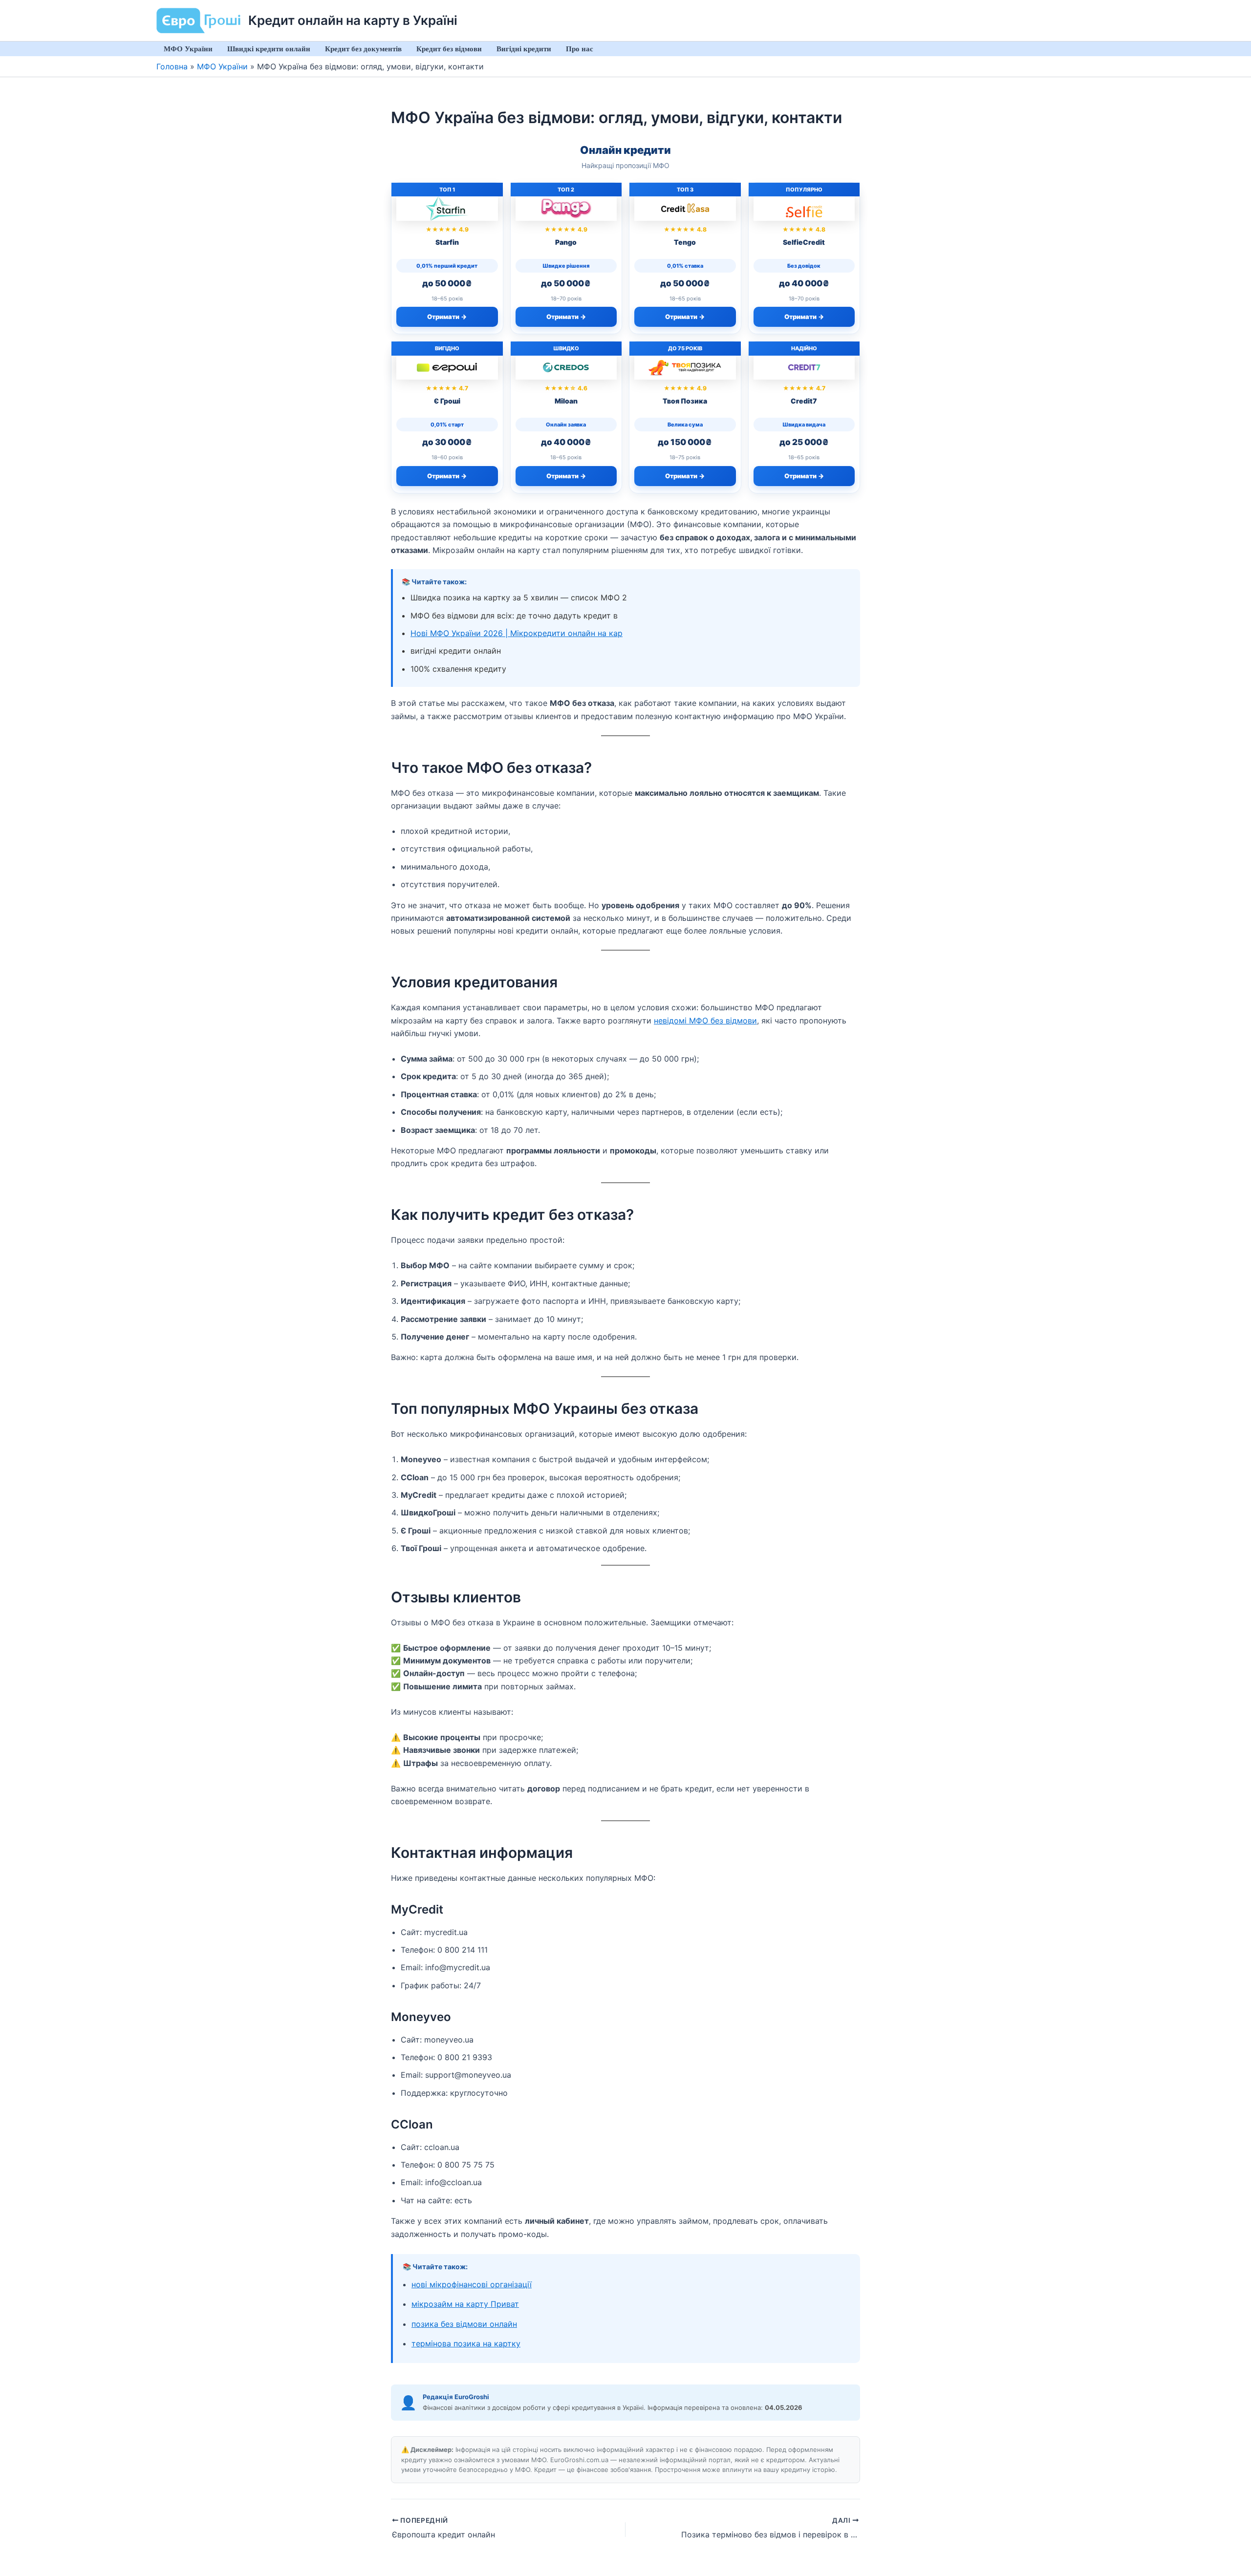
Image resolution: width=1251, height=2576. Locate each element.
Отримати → (447, 317)
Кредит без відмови (449, 49)
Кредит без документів (363, 49)
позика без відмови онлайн (464, 2324)
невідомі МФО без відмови (705, 1021)
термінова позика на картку (466, 2343)
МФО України (188, 49)
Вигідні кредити (524, 49)
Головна (172, 66)
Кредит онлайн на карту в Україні (353, 20)
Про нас (580, 49)
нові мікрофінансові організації (472, 2284)
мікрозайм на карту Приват (465, 2304)
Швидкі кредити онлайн (269, 49)
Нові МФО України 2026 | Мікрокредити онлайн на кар (517, 633)
